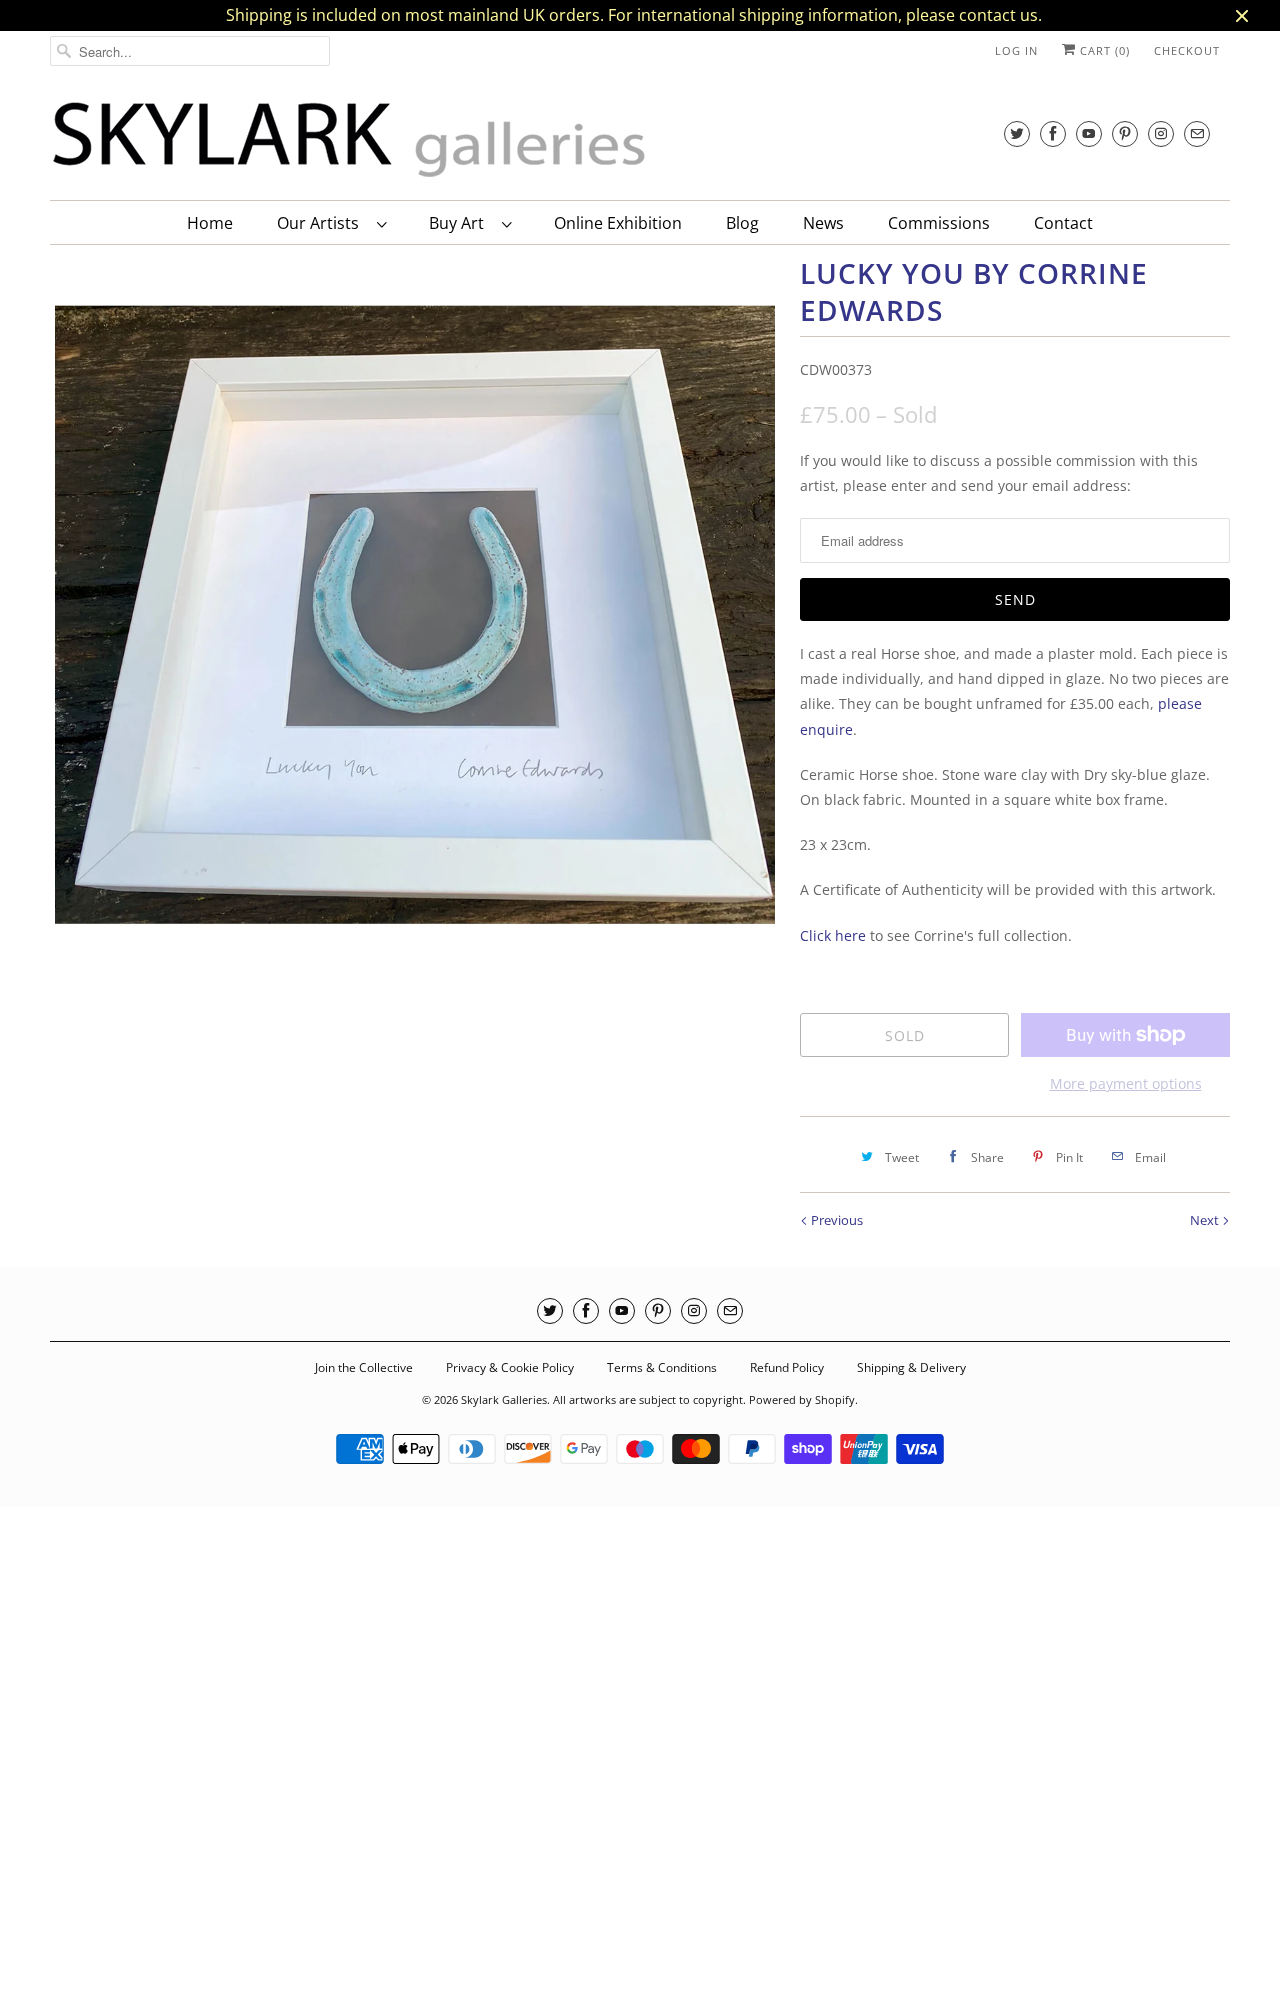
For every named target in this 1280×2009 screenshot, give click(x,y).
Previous (835, 1220)
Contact (1063, 223)
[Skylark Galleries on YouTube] (1089, 133)
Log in (1016, 50)
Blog (742, 223)
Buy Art (460, 223)
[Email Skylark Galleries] (1197, 133)
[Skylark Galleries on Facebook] (1053, 133)
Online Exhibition (618, 223)
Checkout (1187, 50)
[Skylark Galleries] (350, 140)
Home (210, 223)
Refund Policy (787, 1367)
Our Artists (322, 223)
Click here (833, 935)
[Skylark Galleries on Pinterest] (1125, 133)
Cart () (1103, 50)
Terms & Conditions (662, 1367)
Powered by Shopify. (803, 1399)
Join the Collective (364, 1367)
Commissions (939, 223)
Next (1206, 1220)
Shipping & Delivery (911, 1367)
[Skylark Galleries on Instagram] (1161, 133)
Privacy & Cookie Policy (510, 1367)
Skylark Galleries (504, 1399)
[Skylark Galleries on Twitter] (1017, 133)
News (823, 223)
